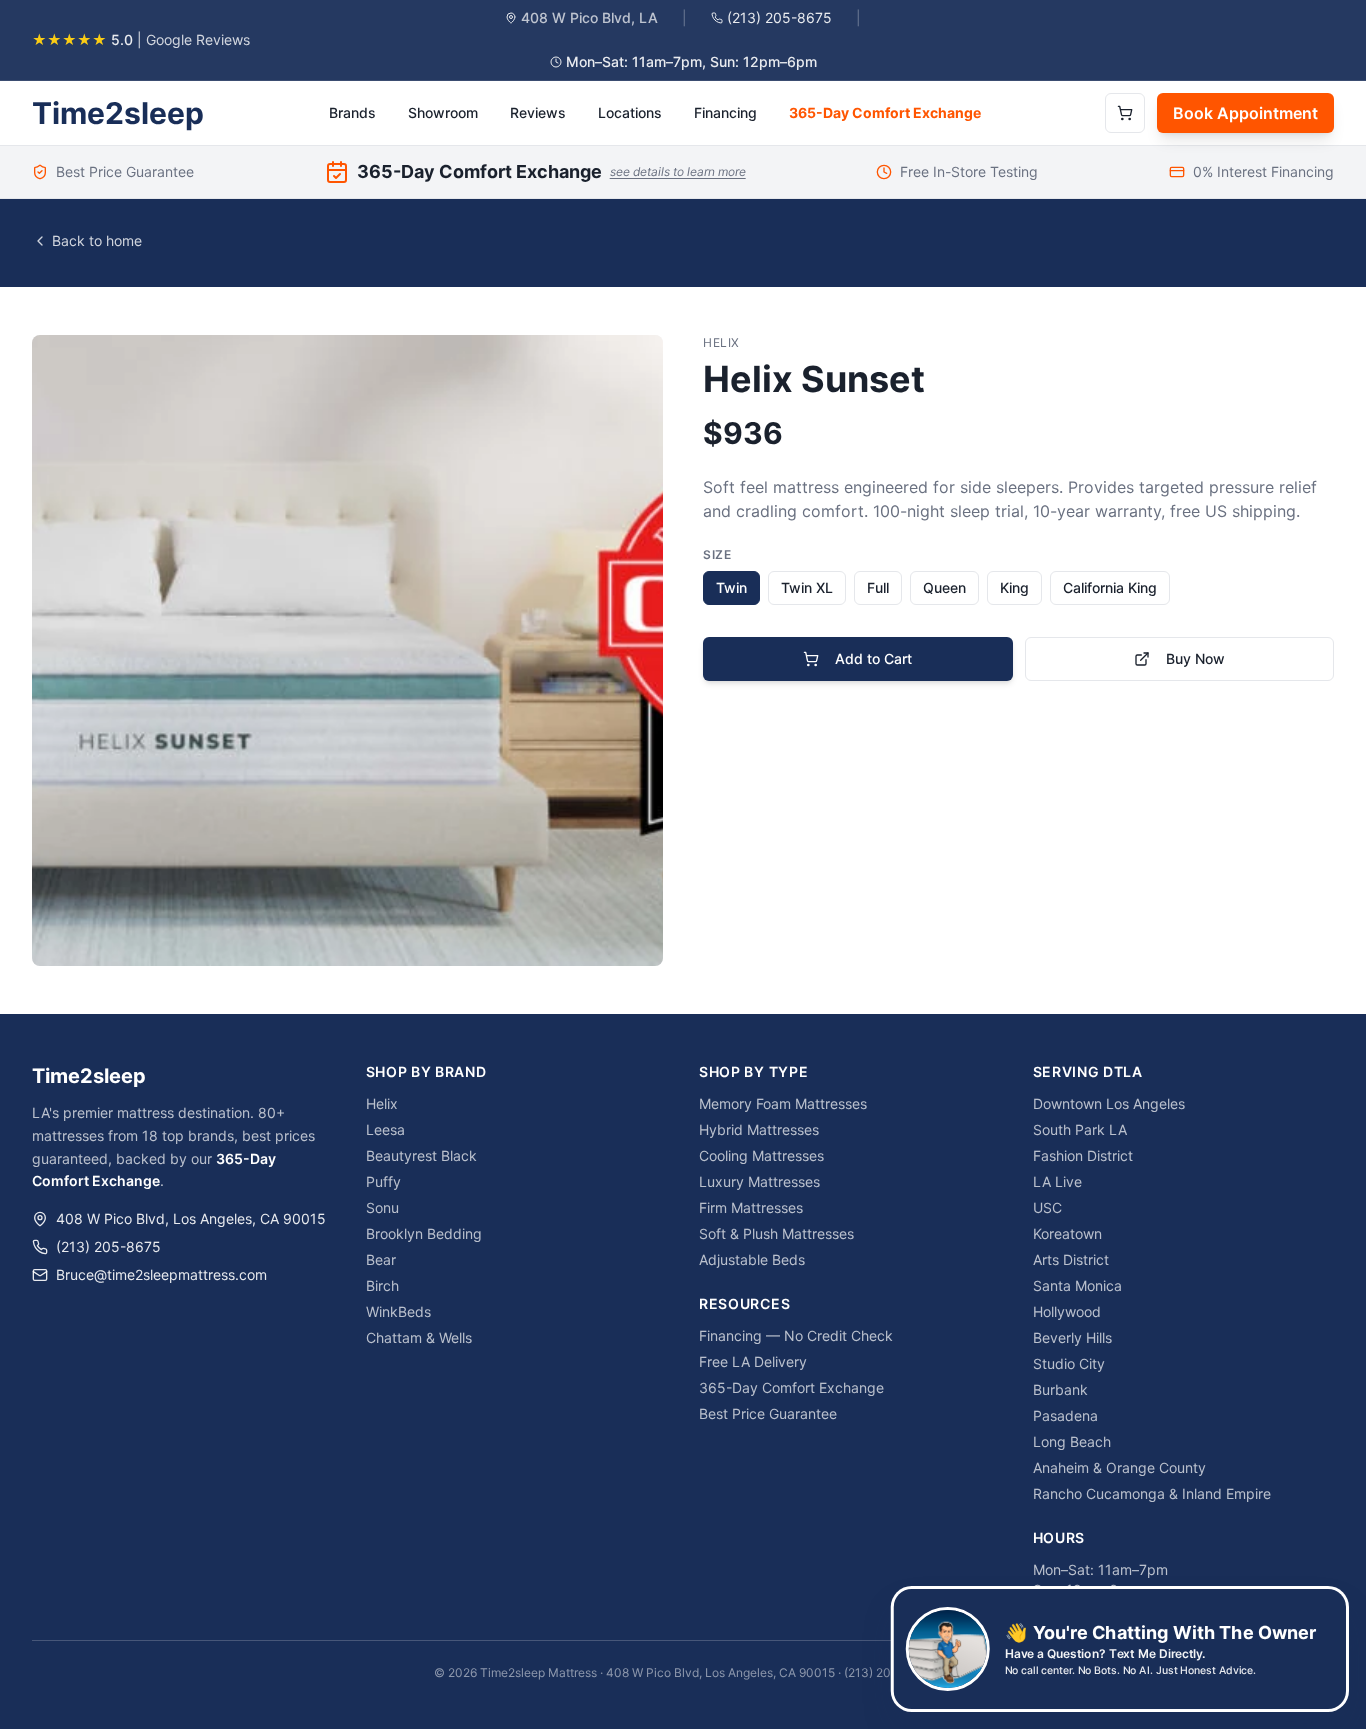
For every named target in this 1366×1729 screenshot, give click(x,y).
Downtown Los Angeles (1109, 1103)
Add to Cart (873, 658)
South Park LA (1080, 1129)
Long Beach (1072, 1441)
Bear (381, 1259)
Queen (944, 587)
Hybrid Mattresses (759, 1129)
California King (1110, 587)
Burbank (1060, 1389)
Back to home (97, 240)
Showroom (443, 112)
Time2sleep (118, 113)
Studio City (1069, 1363)
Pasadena (1065, 1415)
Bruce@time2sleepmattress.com (161, 1274)
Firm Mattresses (751, 1207)
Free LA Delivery (753, 1361)
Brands (352, 112)
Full (878, 587)
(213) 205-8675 (779, 17)
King (1014, 587)
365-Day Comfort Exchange (885, 112)
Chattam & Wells (419, 1337)
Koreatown (1067, 1233)
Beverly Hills (1072, 1337)
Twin (731, 587)
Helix (382, 1103)
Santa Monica (1077, 1285)
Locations (630, 112)
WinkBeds (398, 1311)
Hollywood (1067, 1311)
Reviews (538, 112)
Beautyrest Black (421, 1155)
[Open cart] (1125, 113)
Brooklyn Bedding (424, 1233)
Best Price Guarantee (768, 1413)
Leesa (385, 1129)
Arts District (1071, 1259)
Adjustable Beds (752, 1259)
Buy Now (1195, 658)
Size (717, 554)
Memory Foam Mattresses (783, 1103)
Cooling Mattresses (761, 1155)
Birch (382, 1285)
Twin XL (807, 587)
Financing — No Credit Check (796, 1335)
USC (1047, 1207)
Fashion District (1083, 1155)
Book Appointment (1245, 113)
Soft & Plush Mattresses (776, 1233)
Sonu (382, 1207)
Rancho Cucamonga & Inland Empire (1152, 1493)
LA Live (1057, 1181)
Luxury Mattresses (759, 1181)
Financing (725, 112)
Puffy (383, 1181)
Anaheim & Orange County (1119, 1467)
